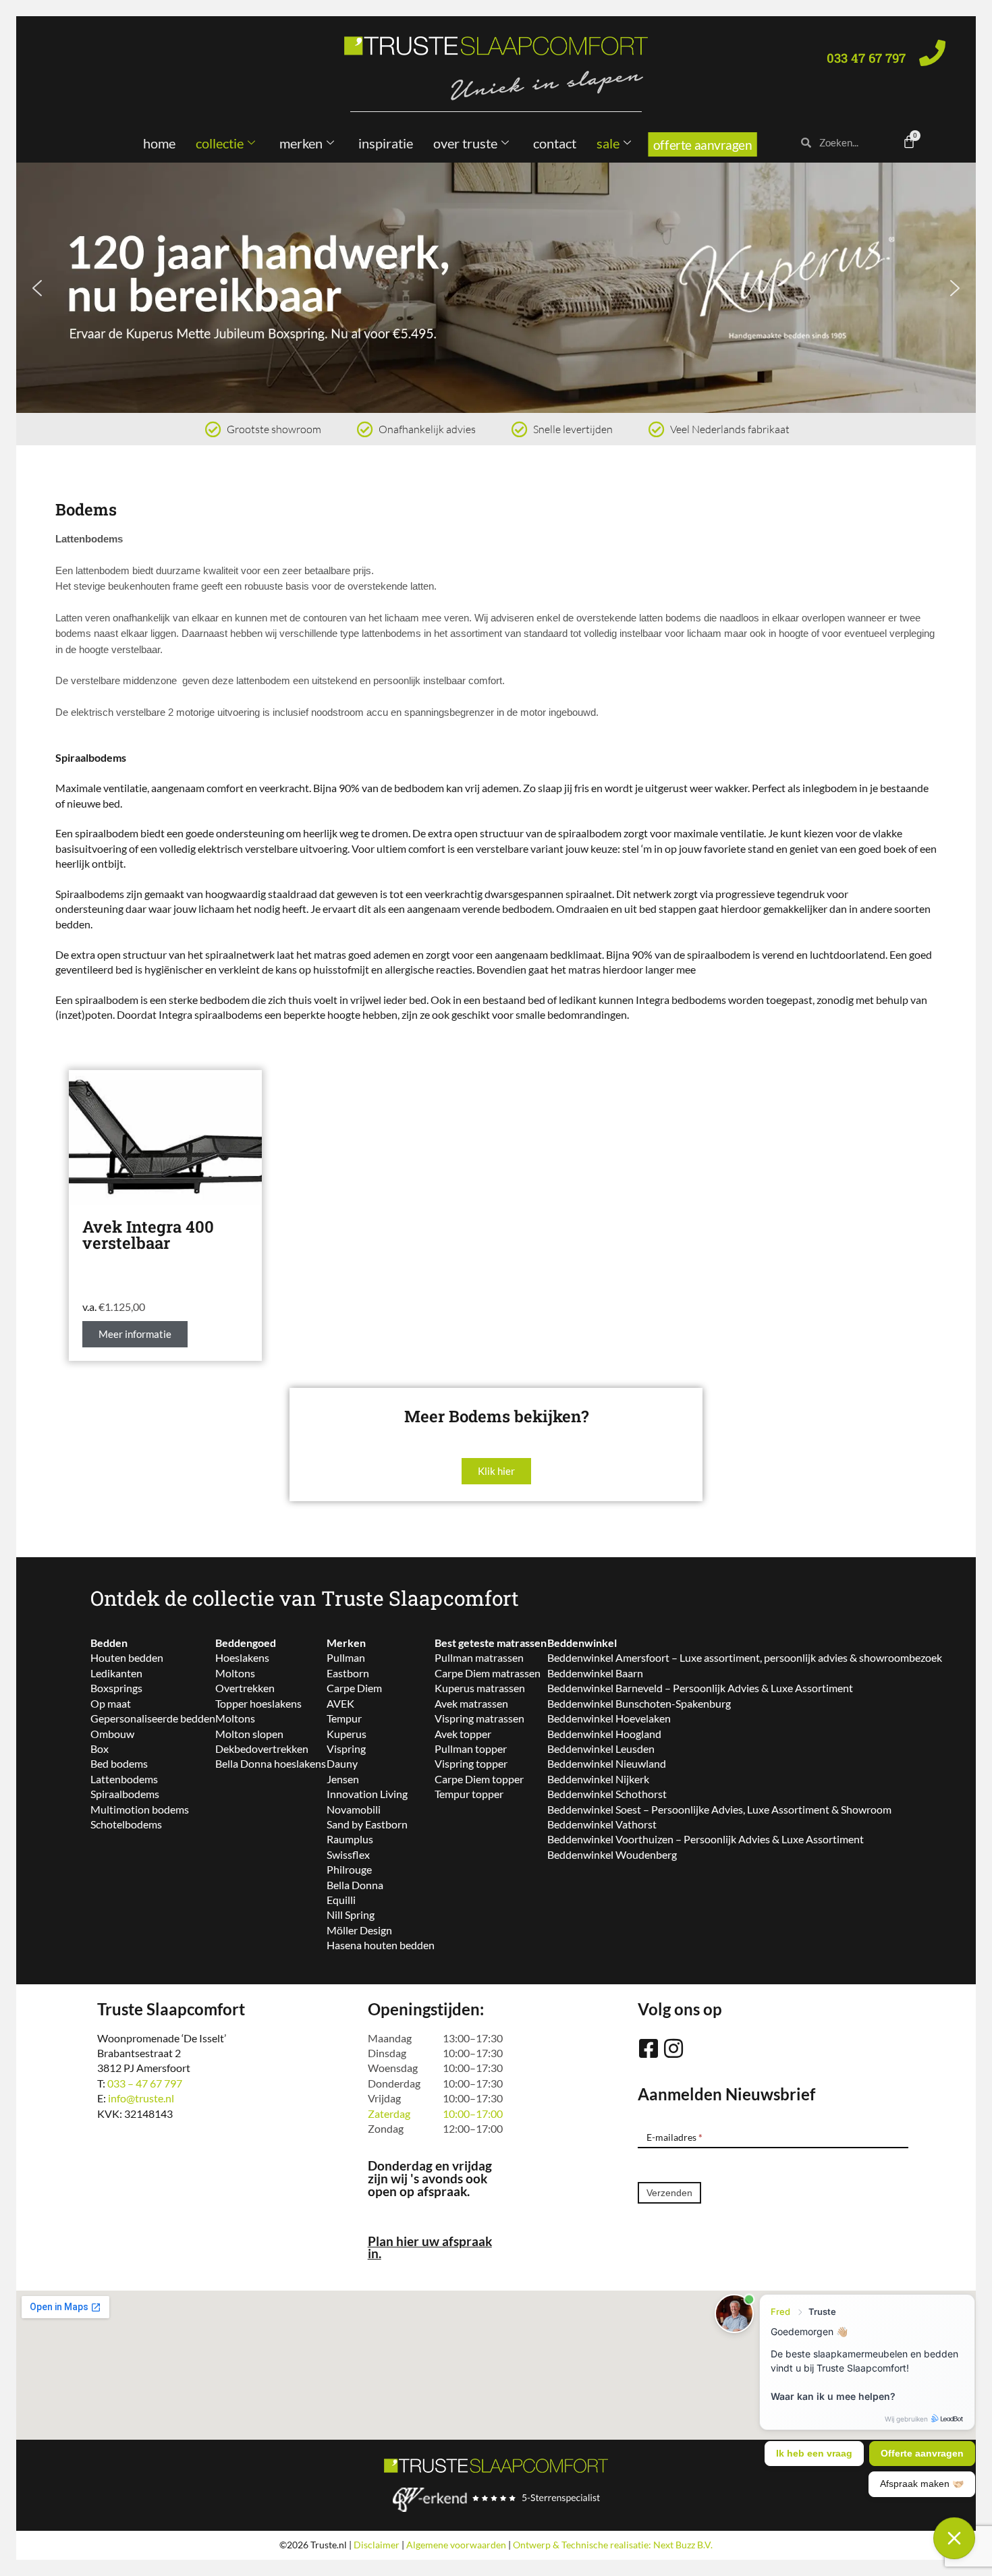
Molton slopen (249, 1734)
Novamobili (354, 1809)
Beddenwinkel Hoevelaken (609, 1718)
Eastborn (348, 1673)
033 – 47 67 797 (145, 2083)
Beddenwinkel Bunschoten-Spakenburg (639, 1703)
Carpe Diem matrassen (488, 1673)
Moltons (235, 1673)
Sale (608, 143)
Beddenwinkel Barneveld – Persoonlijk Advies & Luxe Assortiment (700, 1688)
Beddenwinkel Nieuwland (607, 1763)
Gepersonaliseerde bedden (153, 1718)
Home (159, 143)
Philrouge (349, 1869)
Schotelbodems (126, 1824)
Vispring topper (471, 1763)
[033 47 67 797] (932, 53)
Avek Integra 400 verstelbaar (148, 1235)
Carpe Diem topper (479, 1779)
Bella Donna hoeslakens (271, 1763)
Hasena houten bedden (381, 1945)
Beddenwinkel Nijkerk (598, 1779)
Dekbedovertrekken (262, 1748)
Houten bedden (127, 1657)
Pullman (346, 1657)
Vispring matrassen (479, 1718)
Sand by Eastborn (367, 1824)
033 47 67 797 (866, 58)
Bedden (109, 1643)
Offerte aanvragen (702, 145)
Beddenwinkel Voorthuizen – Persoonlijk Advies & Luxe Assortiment (706, 1839)
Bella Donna (355, 1885)
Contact (555, 143)
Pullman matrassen (479, 1657)
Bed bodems (119, 1763)
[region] (496, 287)
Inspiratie (386, 143)
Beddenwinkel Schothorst (607, 1794)
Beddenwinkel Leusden (601, 1748)
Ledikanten (116, 1673)
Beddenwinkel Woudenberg (612, 1854)
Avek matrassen (471, 1703)
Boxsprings (116, 1688)
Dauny (342, 1763)
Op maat (111, 1703)
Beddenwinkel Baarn (595, 1673)
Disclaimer (377, 2545)
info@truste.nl (141, 2098)
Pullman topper (471, 1748)
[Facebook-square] (649, 2048)
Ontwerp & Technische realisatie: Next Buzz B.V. (613, 2545)
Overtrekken (245, 1688)
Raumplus (350, 1839)
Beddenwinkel (582, 1643)
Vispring (346, 1748)
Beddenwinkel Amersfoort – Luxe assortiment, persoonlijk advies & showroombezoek (745, 1657)
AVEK (340, 1703)
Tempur (344, 1718)
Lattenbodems (124, 1779)
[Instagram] (673, 2048)
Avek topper (463, 1734)
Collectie (220, 143)
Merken (301, 143)
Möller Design (359, 1930)
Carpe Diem (354, 1688)
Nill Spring (351, 1914)
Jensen (343, 1779)
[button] (496, 287)
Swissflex (348, 1854)
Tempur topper (469, 1794)
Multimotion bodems (140, 1809)
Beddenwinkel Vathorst (602, 1824)
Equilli (341, 1900)
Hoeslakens (242, 1657)
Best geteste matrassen (491, 1643)
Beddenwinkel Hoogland (604, 1734)
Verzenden (669, 2193)
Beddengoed (246, 1643)
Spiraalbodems (125, 1794)
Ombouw (112, 1734)
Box (100, 1748)
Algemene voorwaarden (456, 2545)
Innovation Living (367, 1794)
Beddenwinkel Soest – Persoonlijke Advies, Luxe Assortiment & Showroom (719, 1809)
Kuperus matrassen (480, 1688)
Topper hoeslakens (258, 1703)
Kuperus (347, 1734)
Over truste (465, 143)
